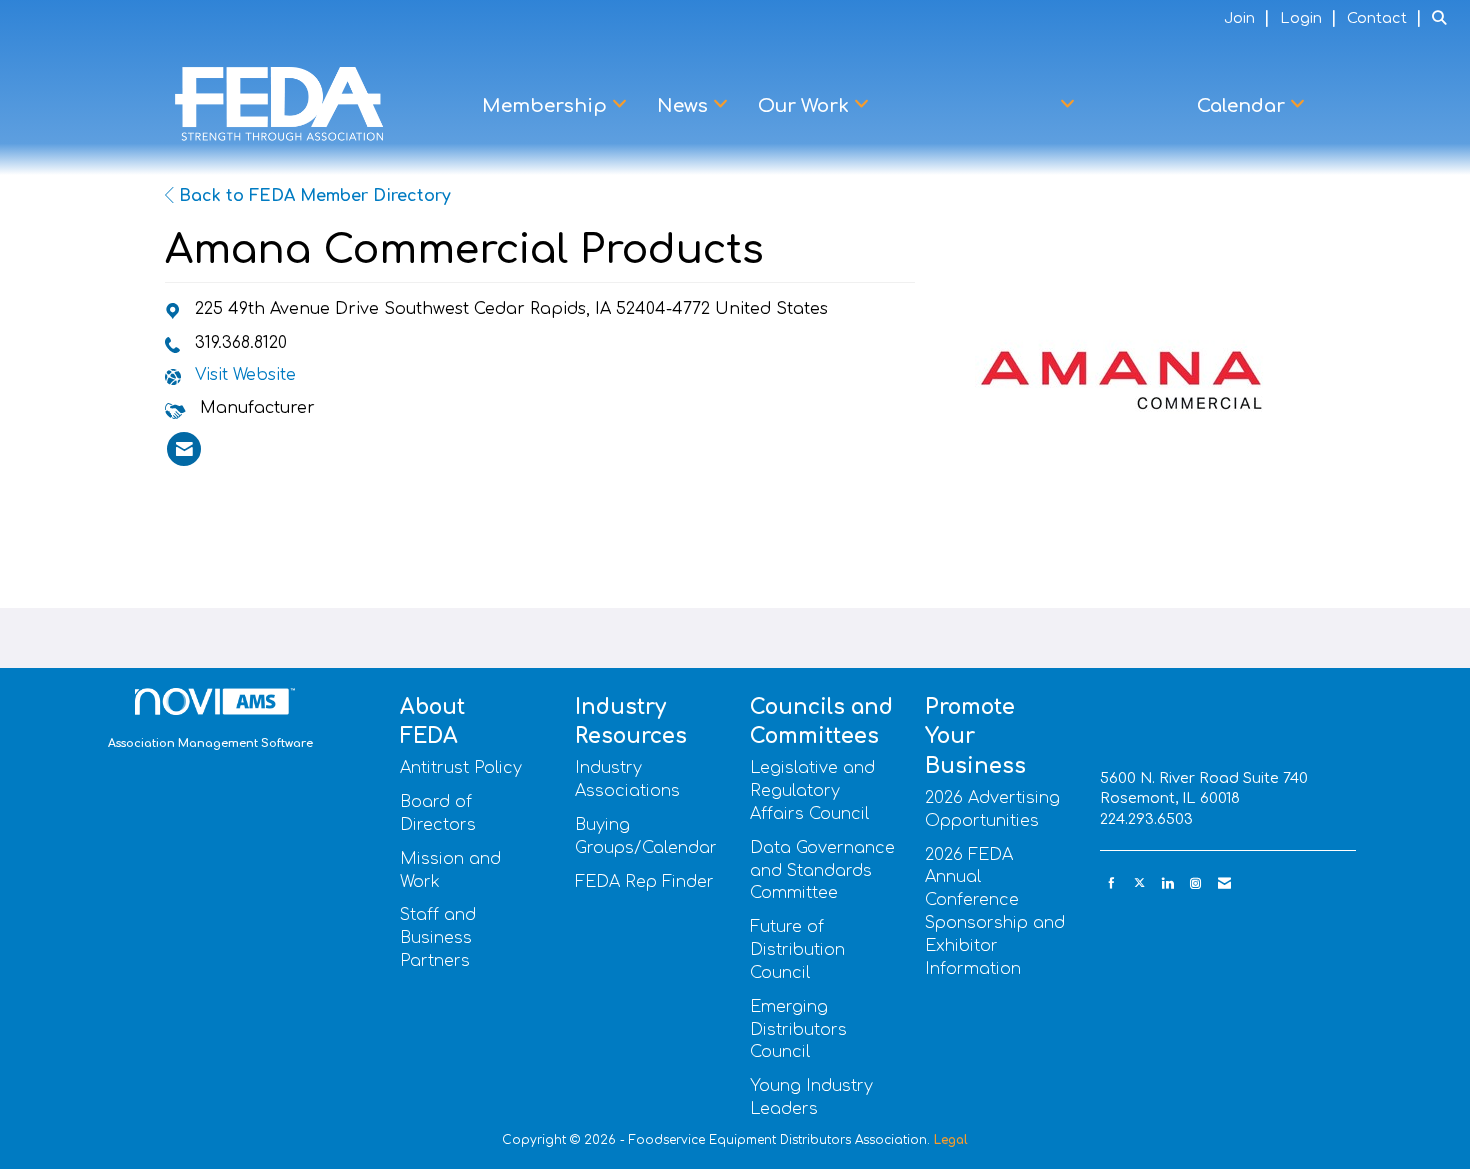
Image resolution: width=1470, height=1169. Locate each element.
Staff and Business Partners (438, 938)
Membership (547, 106)
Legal (951, 1140)
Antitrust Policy (461, 768)
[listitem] (1249, 18)
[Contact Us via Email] (1224, 883)
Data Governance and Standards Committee (822, 871)
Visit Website (245, 375)
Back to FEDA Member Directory (312, 196)
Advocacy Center (977, 106)
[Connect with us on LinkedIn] (1167, 883)
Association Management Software (210, 743)
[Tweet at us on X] (1139, 883)
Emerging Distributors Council (798, 1030)
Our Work (806, 106)
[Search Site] (1443, 18)
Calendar (1243, 106)
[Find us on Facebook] (1111, 883)
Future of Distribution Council (797, 950)
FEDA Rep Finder (644, 882)
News (685, 106)
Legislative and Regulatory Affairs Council (812, 791)
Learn (1136, 106)
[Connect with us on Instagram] (1195, 883)
